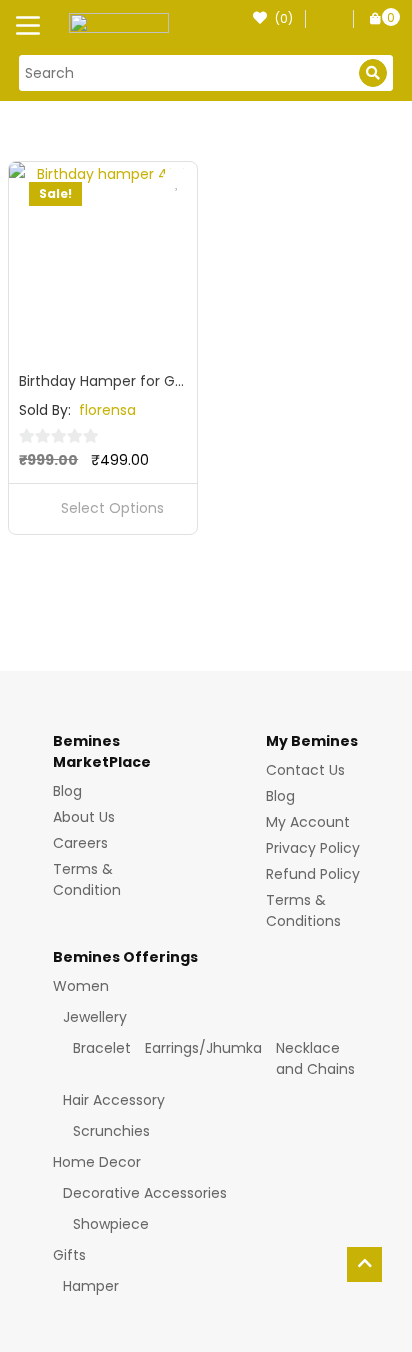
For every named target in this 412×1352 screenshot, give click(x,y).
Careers (80, 843)
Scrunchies (111, 1131)
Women (81, 986)
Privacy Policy (313, 848)
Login (326, 27)
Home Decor (97, 1162)
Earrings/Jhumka (203, 1048)
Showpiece (111, 1224)
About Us (84, 817)
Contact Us (305, 770)
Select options (112, 508)
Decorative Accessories (145, 1193)
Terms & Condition (87, 879)
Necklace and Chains (315, 1058)
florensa (107, 410)
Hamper (91, 1286)
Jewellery (95, 1017)
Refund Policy (313, 874)
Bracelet (102, 1048)
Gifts (69, 1255)
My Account (308, 822)
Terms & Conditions (303, 910)
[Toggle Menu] (32, 29)
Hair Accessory (114, 1100)
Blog (67, 791)
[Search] (373, 73)
